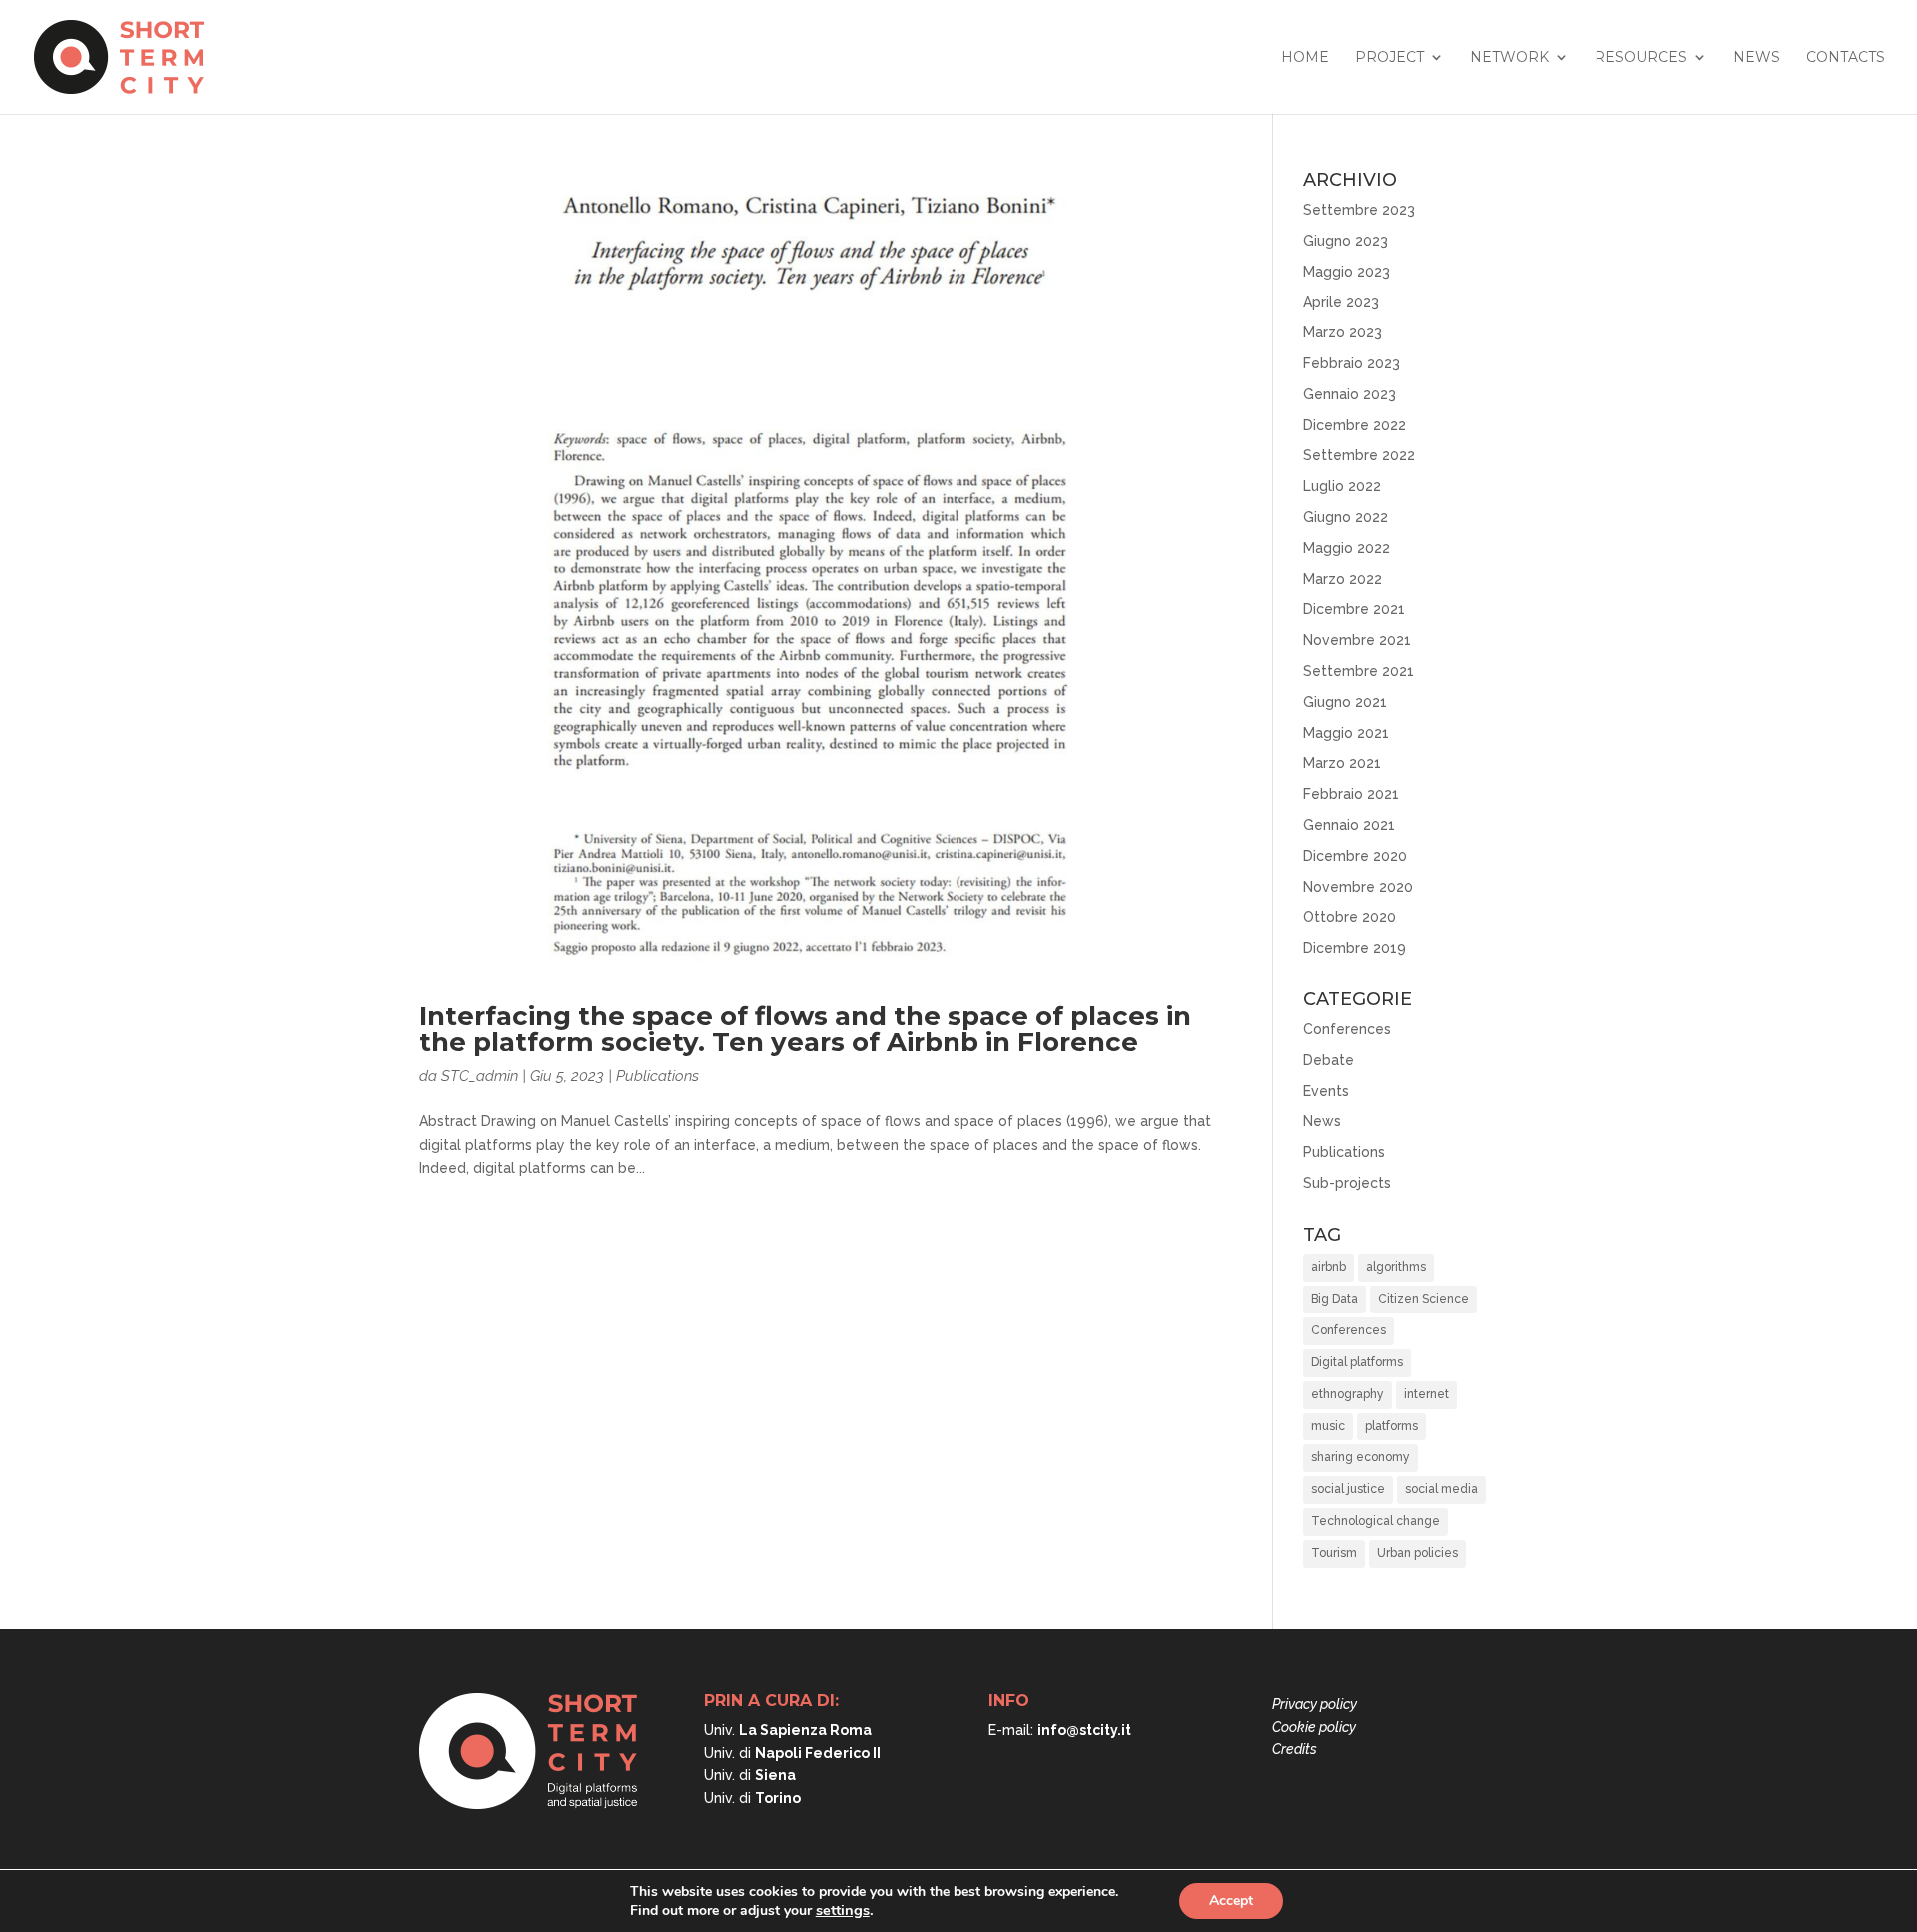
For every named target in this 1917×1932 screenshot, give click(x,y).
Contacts (1846, 58)
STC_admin (480, 1076)
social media (1441, 1489)
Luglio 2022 (1342, 486)
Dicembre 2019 (1354, 948)
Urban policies (1417, 1553)
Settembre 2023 (1359, 210)
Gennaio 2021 (1349, 825)
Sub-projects (1347, 1183)
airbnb (1328, 1267)
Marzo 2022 (1342, 579)
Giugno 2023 (1345, 241)
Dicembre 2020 (1355, 856)
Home (1305, 58)
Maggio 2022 (1346, 548)
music (1328, 1426)
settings (843, 1910)
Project (1389, 58)
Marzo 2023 (1342, 332)
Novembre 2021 (1357, 640)
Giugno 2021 (1345, 702)
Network (1509, 58)
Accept (1231, 1901)
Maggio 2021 (1346, 733)
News (1757, 58)
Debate (1328, 1060)
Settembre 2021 (1358, 671)
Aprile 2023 (1341, 302)
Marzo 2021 (1342, 763)
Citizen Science (1423, 1299)
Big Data (1334, 1299)
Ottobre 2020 (1349, 917)
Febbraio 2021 (1351, 794)
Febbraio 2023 (1351, 363)
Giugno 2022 (1345, 517)
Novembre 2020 (1358, 887)
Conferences (1347, 1029)
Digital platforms (1357, 1362)
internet (1426, 1394)
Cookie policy (1314, 1727)
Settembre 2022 (1359, 455)
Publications (657, 1076)
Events (1326, 1091)
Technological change (1375, 1521)
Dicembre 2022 (1354, 425)
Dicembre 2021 (1354, 609)
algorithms (1396, 1267)
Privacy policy (1314, 1704)
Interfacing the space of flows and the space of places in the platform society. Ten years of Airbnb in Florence (805, 1029)
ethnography (1347, 1394)
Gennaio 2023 (1349, 394)
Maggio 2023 (1346, 272)
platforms (1391, 1426)
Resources (1641, 58)
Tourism (1334, 1553)
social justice (1348, 1489)
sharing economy (1360, 1457)
